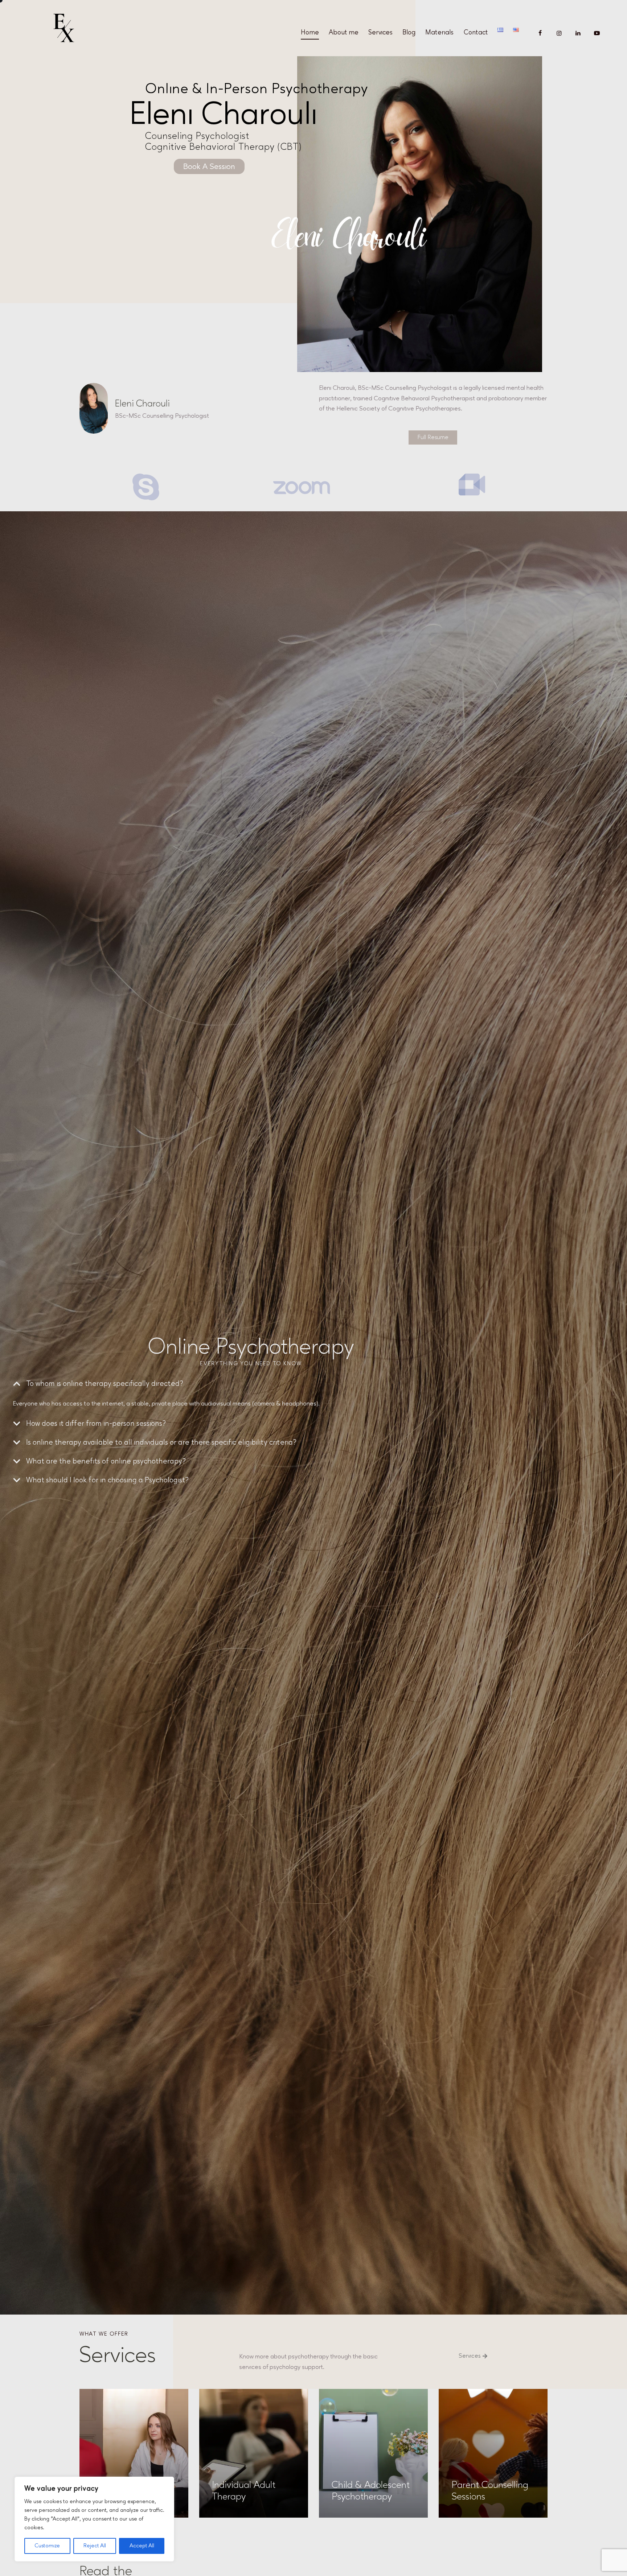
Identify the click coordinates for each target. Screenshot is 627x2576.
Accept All (142, 2546)
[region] (94, 2519)
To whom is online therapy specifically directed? (105, 1384)
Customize (47, 2546)
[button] (251, 1384)
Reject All (95, 2546)
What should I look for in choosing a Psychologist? (107, 1480)
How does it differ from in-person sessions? (96, 1423)
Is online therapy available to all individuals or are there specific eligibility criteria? (161, 1442)
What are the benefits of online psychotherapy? (106, 1461)
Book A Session (209, 166)
